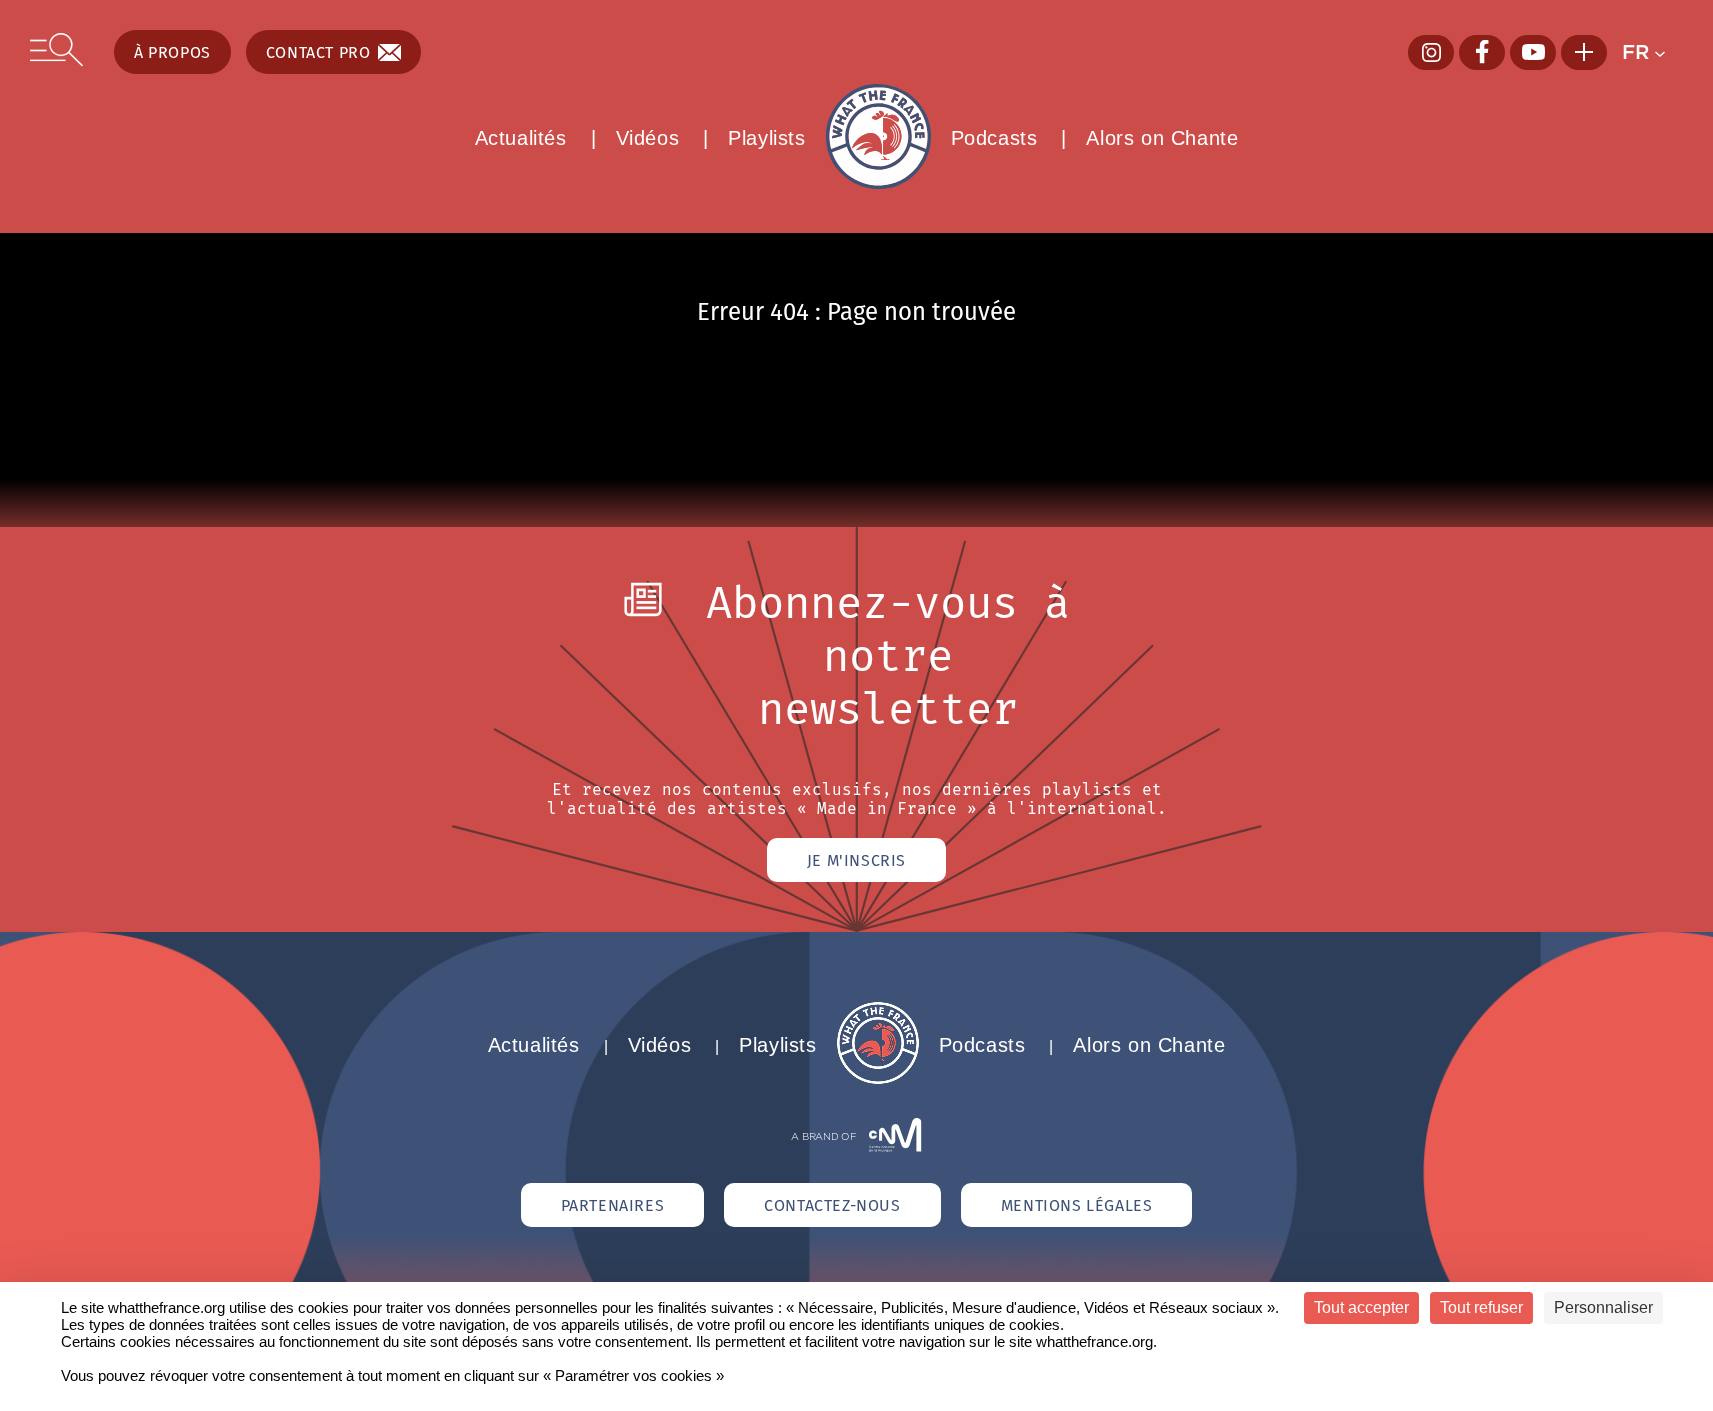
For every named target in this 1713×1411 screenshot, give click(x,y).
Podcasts (994, 138)
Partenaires (613, 1205)
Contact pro (318, 52)
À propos (172, 52)
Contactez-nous (832, 1205)
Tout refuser (1481, 1307)
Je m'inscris (856, 860)
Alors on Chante (1162, 138)
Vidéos (648, 138)
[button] (1652, 52)
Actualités (521, 138)
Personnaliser (1603, 1307)
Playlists (766, 138)
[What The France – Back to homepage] (878, 1078)
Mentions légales (1077, 1205)
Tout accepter (1361, 1307)
